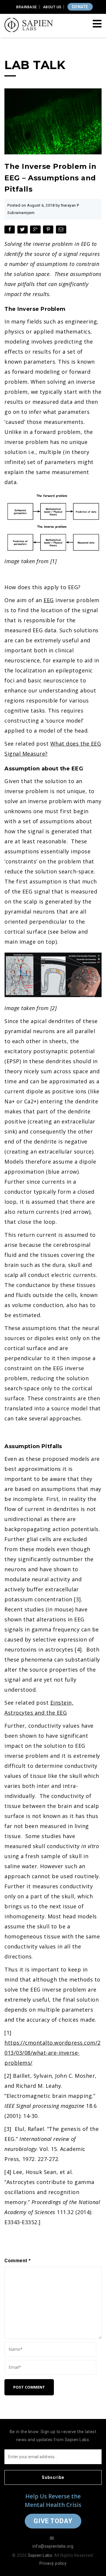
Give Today (53, 2521)
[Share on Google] (36, 231)
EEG (49, 600)
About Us (52, 7)
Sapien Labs (40, 2555)
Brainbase (27, 7)
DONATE (80, 7)
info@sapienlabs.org (53, 2546)
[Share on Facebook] (10, 231)
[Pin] (49, 231)
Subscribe (53, 2477)
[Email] (62, 231)
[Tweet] (23, 231)
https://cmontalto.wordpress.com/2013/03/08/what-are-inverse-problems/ (53, 2053)
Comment (18, 2261)
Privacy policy (53, 2563)
